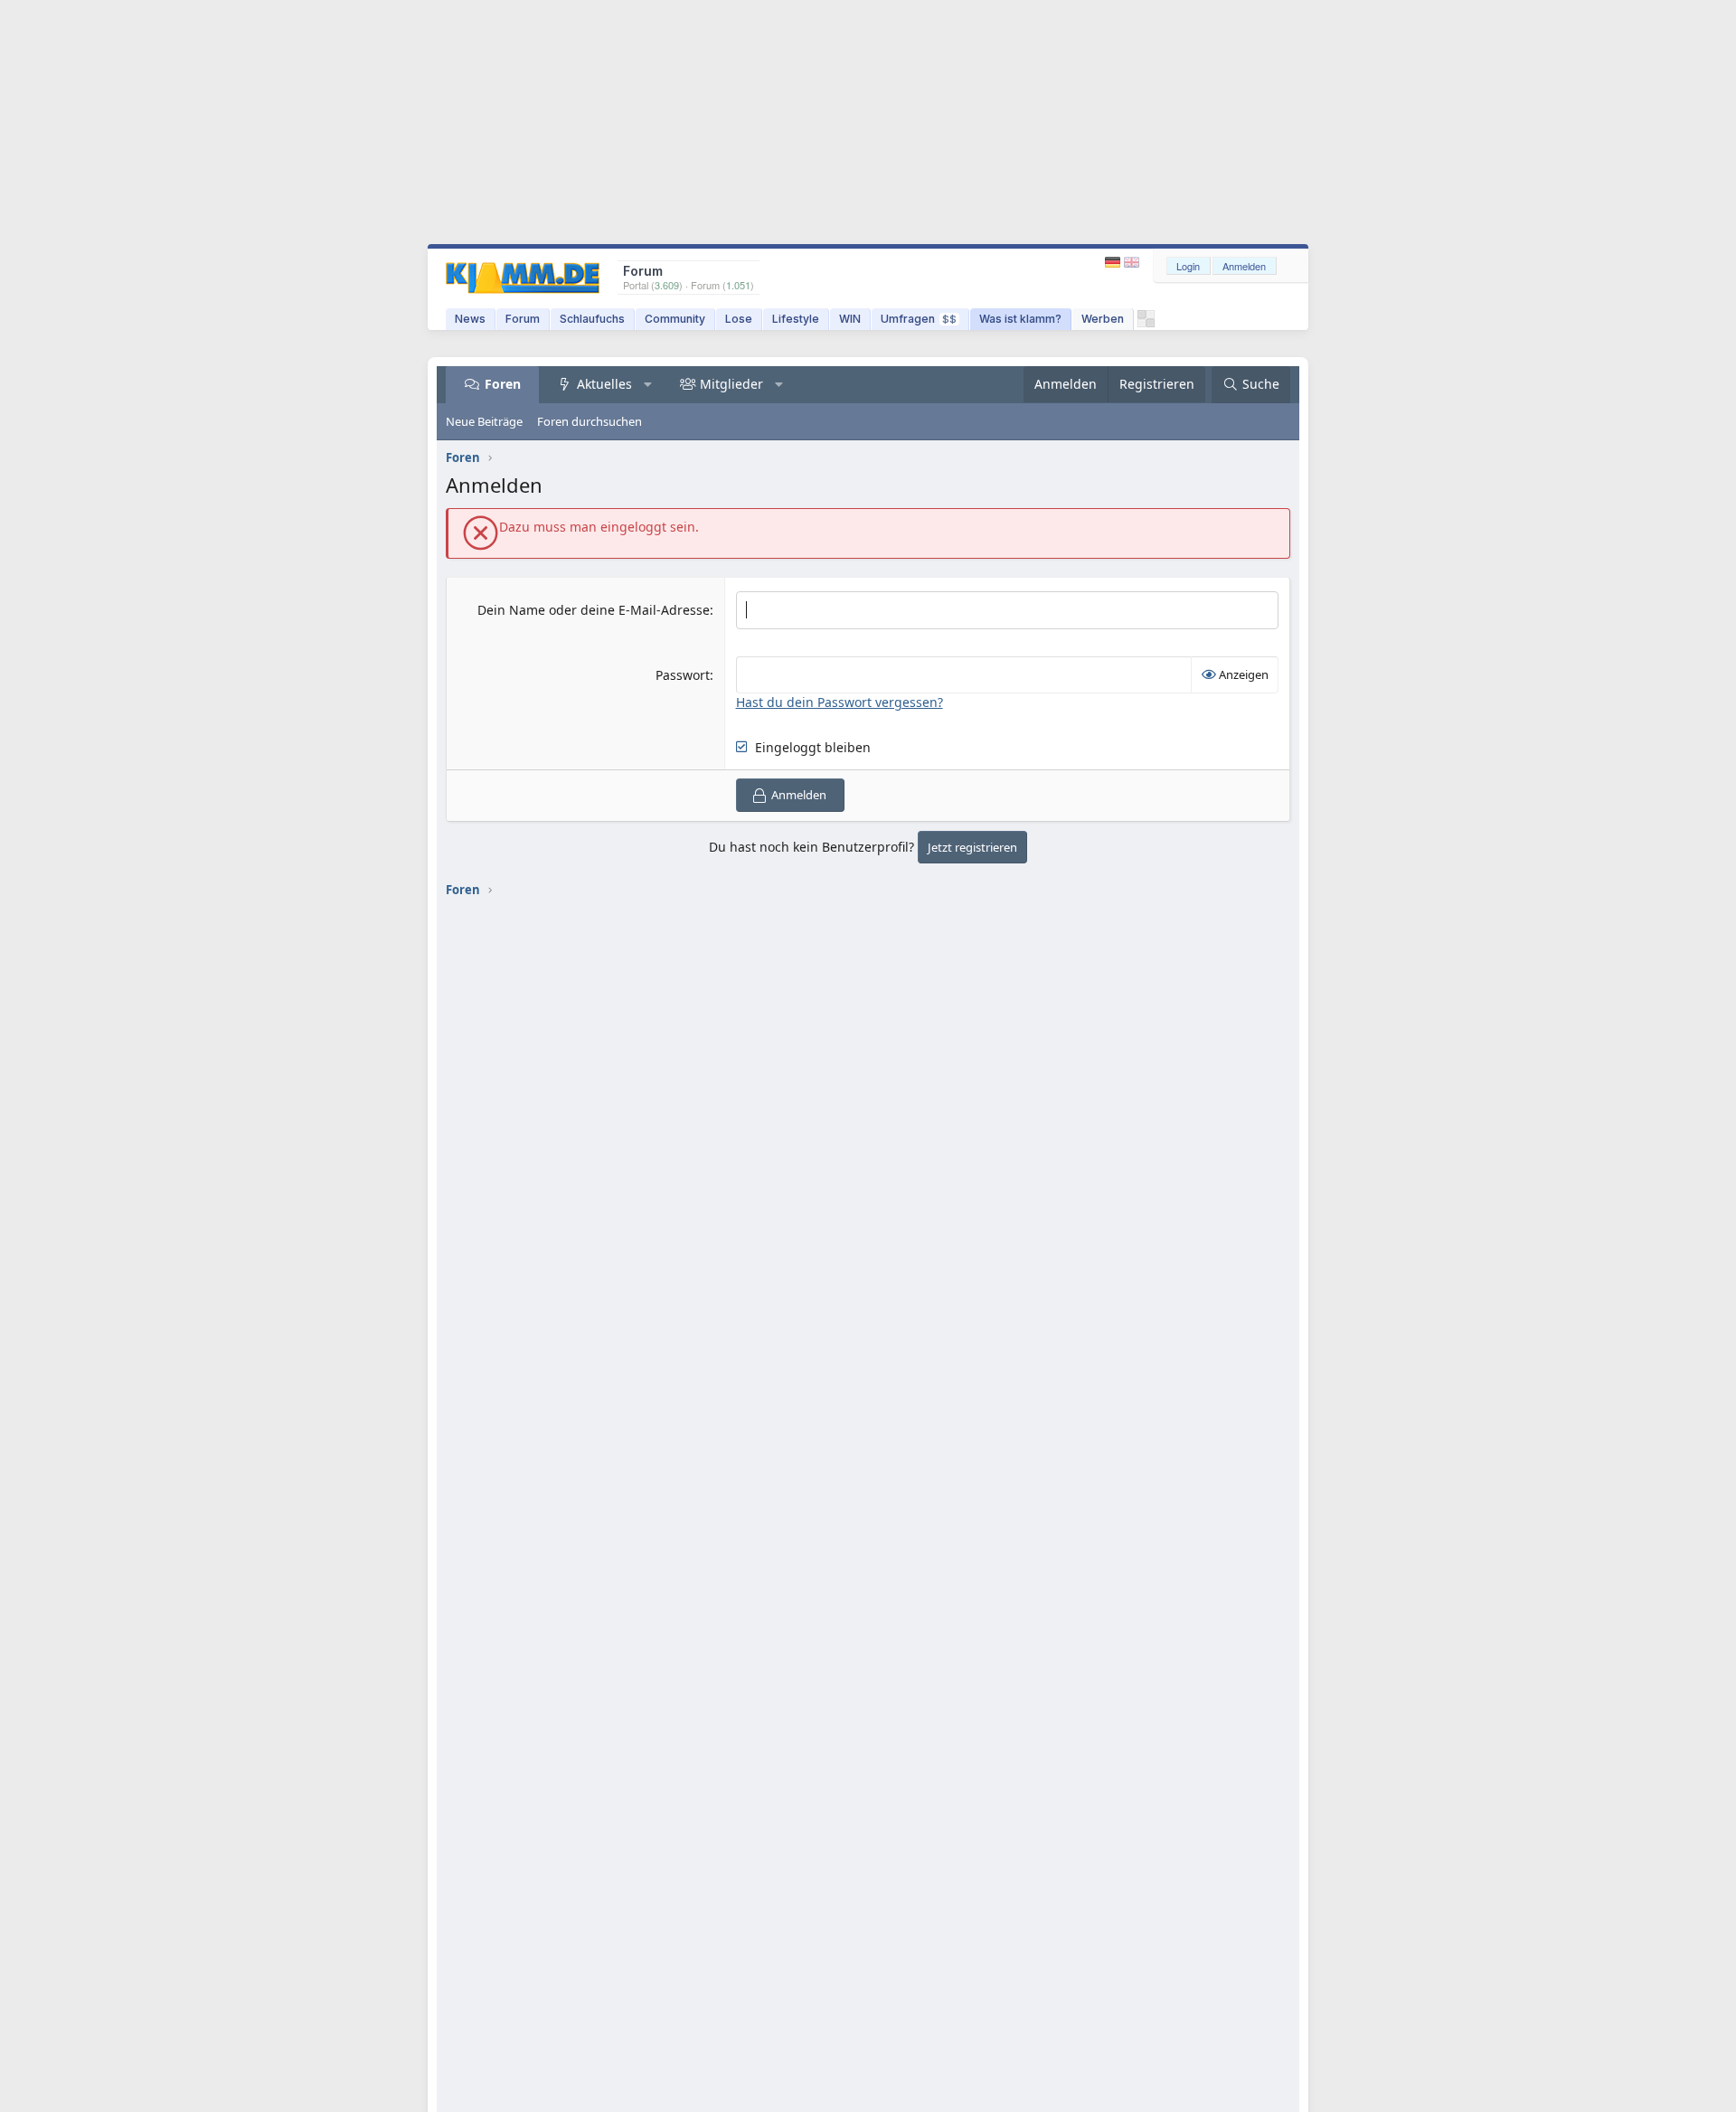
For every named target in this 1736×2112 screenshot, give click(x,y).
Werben (1103, 319)
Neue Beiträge (484, 421)
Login (1188, 266)
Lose (739, 319)
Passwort (683, 675)
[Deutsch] (1114, 263)
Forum (523, 319)
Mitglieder (731, 384)
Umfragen (919, 319)
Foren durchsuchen (590, 421)
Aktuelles (604, 384)
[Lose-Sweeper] (1146, 323)
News (470, 319)
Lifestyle (796, 319)
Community (675, 319)
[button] (648, 384)
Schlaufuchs (592, 319)
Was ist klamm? (1020, 319)
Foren (503, 384)
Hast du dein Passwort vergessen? (840, 702)
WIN (850, 319)
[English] (1132, 263)
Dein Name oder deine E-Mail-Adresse (594, 610)
